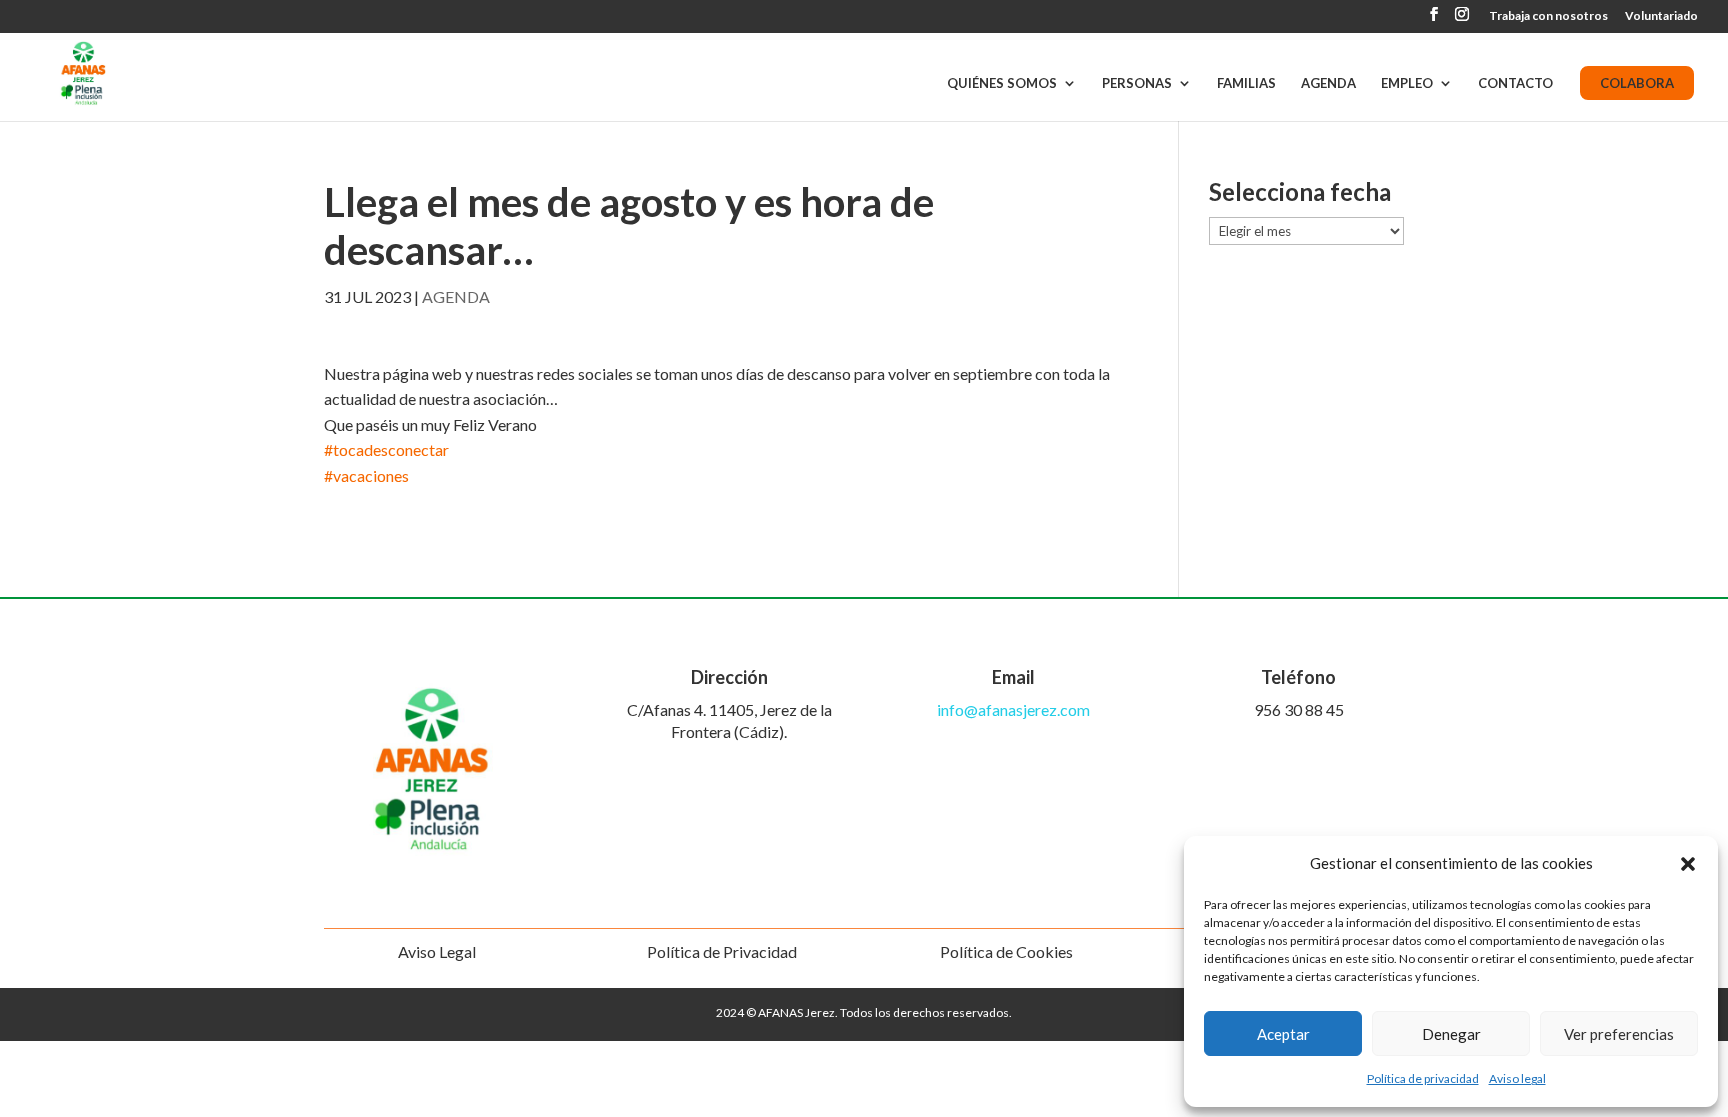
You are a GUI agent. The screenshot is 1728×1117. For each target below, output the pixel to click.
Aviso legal (1517, 1078)
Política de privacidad (1423, 1078)
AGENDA (1328, 83)
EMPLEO (1407, 83)
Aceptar (1283, 1034)
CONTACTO (1515, 83)
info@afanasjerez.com (1013, 709)
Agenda (456, 296)
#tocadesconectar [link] (386, 449)
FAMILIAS (1246, 83)
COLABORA (1637, 83)
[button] (1688, 864)
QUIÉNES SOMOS (1002, 83)
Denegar (1451, 1034)
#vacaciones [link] (366, 475)
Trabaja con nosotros (1548, 16)
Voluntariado (1661, 16)
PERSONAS (1137, 83)
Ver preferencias (1619, 1034)
